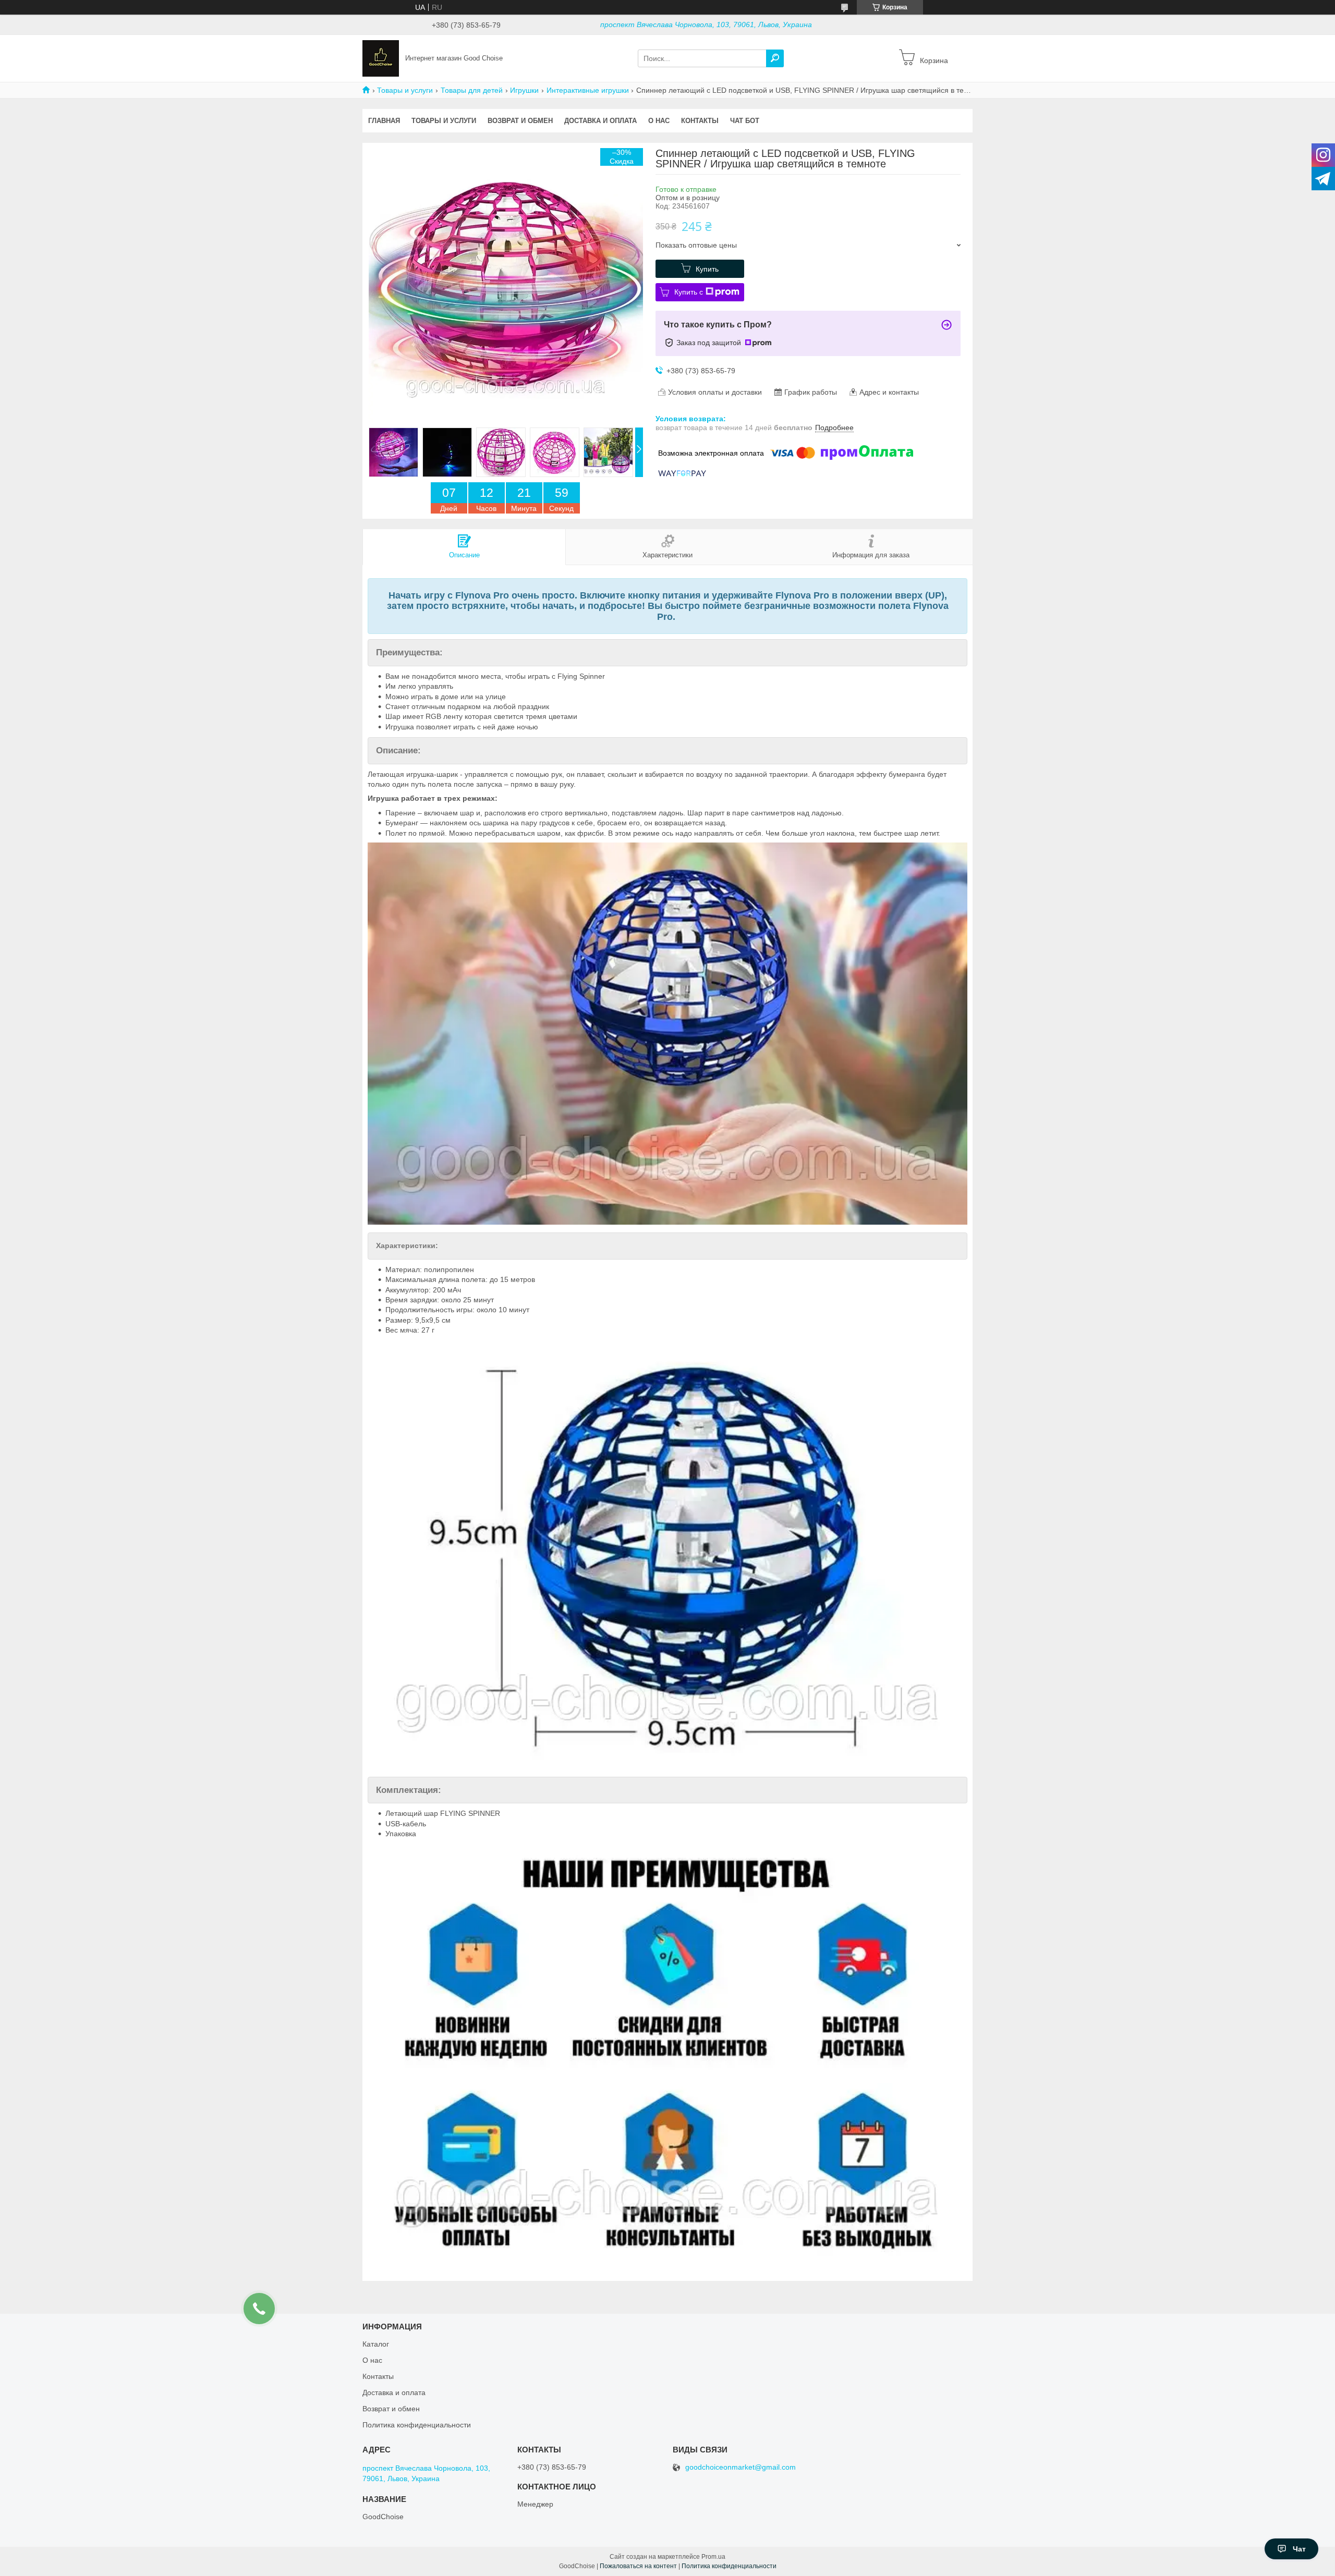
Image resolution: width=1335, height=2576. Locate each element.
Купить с (689, 292)
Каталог (376, 2344)
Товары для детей (472, 90)
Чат (1299, 2549)
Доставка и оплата (600, 121)
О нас (659, 121)
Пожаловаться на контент (638, 2566)
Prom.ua (713, 2557)
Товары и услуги (405, 90)
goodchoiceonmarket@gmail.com (741, 2467)
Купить (707, 269)
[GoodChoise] (381, 58)
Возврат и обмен (520, 121)
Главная (384, 121)
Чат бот (745, 121)
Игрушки (524, 90)
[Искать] (775, 58)
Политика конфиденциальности (417, 2425)
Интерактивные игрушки (588, 90)
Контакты (700, 121)
